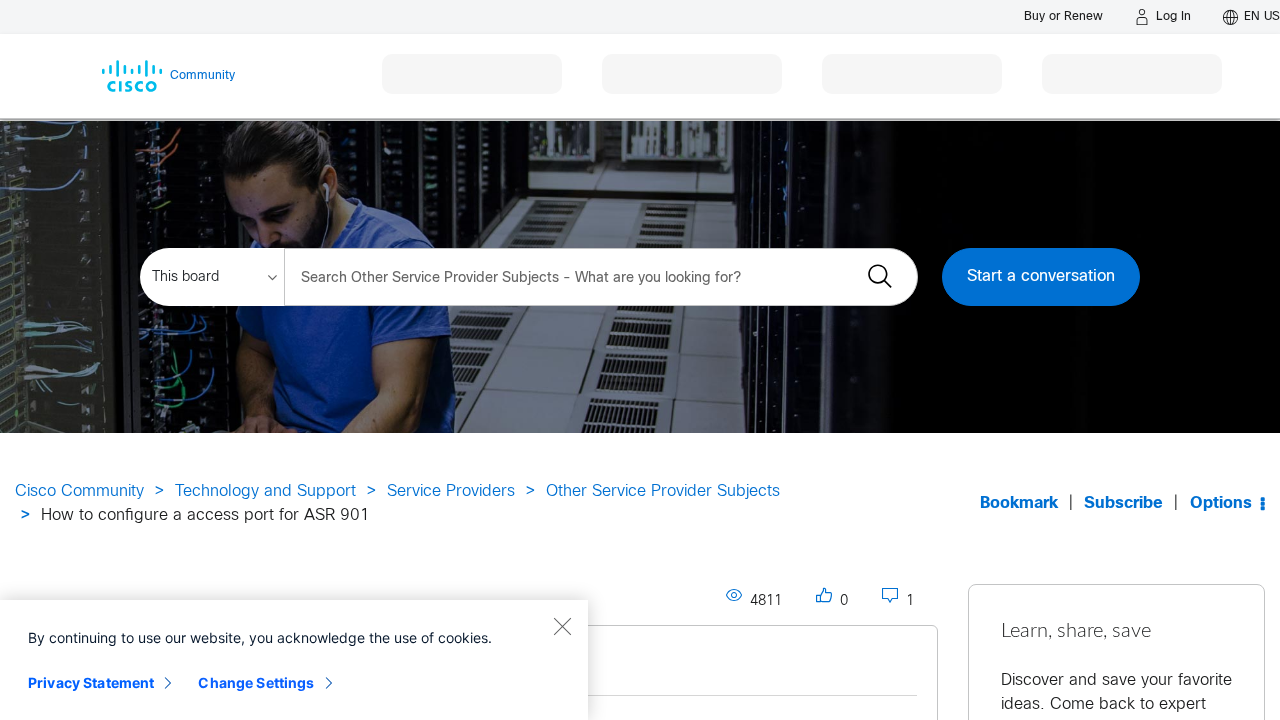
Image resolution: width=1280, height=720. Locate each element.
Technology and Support (265, 491)
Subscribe (1123, 503)
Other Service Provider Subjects (663, 491)
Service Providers (451, 491)
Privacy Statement (91, 682)
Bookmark (1019, 503)
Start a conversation (1041, 276)
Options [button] (1221, 503)
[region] (294, 660)
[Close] (562, 626)
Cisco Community (79, 491)
